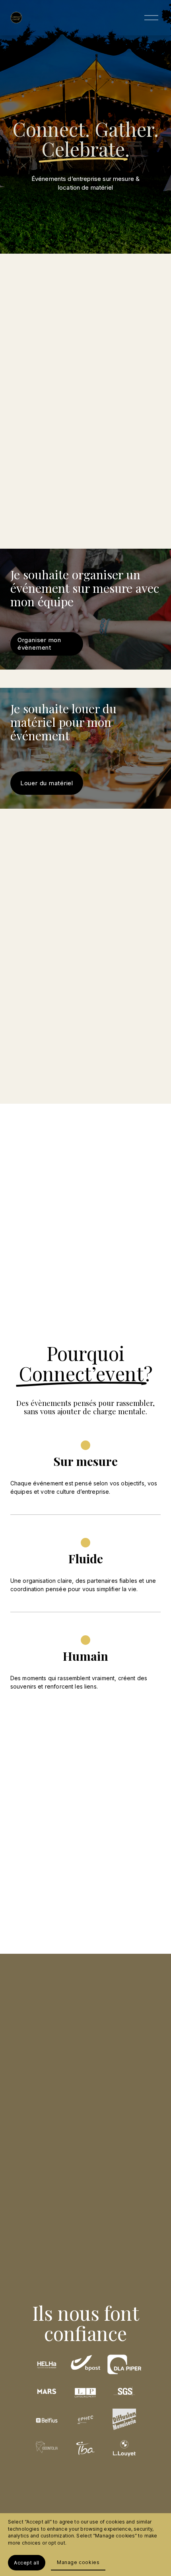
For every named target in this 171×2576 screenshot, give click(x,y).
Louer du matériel (47, 783)
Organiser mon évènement (39, 644)
